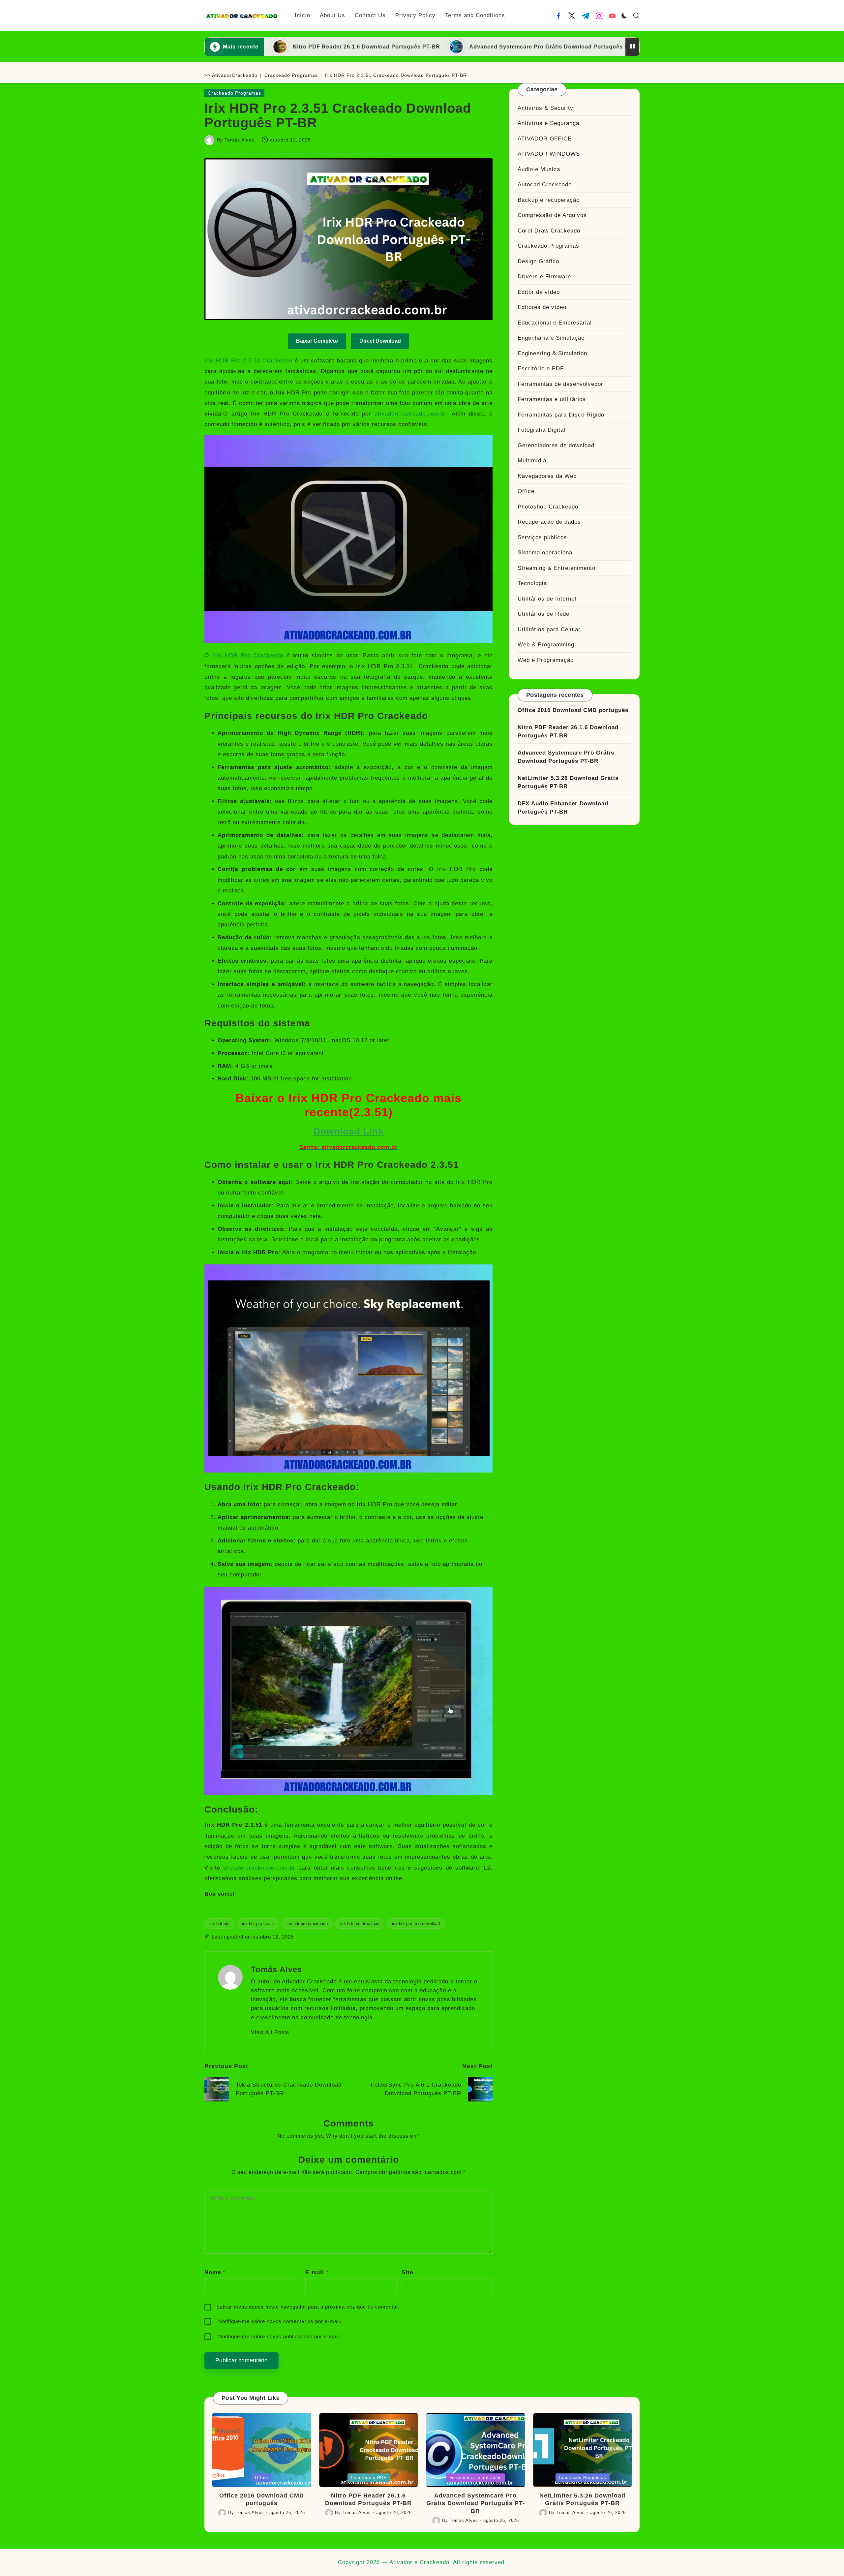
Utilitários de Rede (543, 614)
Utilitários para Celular (549, 629)
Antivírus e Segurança (548, 123)
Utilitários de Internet (547, 599)
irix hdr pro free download (416, 1924)
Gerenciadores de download (556, 445)
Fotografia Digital (542, 430)
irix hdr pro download (360, 1924)
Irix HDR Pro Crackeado (248, 655)
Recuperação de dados (549, 522)
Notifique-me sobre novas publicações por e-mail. (279, 2336)
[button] (270, 2033)
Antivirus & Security (545, 108)
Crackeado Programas (291, 75)
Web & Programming (546, 645)
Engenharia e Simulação (551, 338)
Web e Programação (546, 660)
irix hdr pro (219, 1924)
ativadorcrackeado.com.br (410, 414)
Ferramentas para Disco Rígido (561, 415)
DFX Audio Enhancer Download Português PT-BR (563, 808)
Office (526, 491)
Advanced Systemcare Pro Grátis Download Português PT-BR (420, 47)
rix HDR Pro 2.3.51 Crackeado (249, 361)
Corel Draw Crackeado (549, 231)
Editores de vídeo (542, 307)
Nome (215, 2272)
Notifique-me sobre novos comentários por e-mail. (280, 2321)
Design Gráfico (538, 261)
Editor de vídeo (539, 292)
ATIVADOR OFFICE (545, 139)
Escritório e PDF (541, 369)
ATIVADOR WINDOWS (549, 154)
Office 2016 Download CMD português (573, 710)
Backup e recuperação (549, 200)
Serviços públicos (542, 537)
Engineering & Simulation (552, 353)
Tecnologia (532, 583)
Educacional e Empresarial (555, 323)
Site (407, 2272)
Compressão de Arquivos (552, 215)
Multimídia (532, 461)
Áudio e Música (539, 169)
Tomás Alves (276, 1969)
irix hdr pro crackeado (307, 1924)
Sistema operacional (546, 553)
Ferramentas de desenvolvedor (560, 384)
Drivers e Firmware (544, 277)
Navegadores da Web (547, 476)
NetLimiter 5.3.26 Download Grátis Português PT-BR (608, 47)
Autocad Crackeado (545, 185)
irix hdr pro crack (258, 1924)
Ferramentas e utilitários (552, 399)
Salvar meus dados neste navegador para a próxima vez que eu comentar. (308, 2307)
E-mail (317, 2272)
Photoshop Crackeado (548, 507)
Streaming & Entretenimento (557, 568)
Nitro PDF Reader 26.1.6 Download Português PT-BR (568, 732)
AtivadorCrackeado (235, 75)
